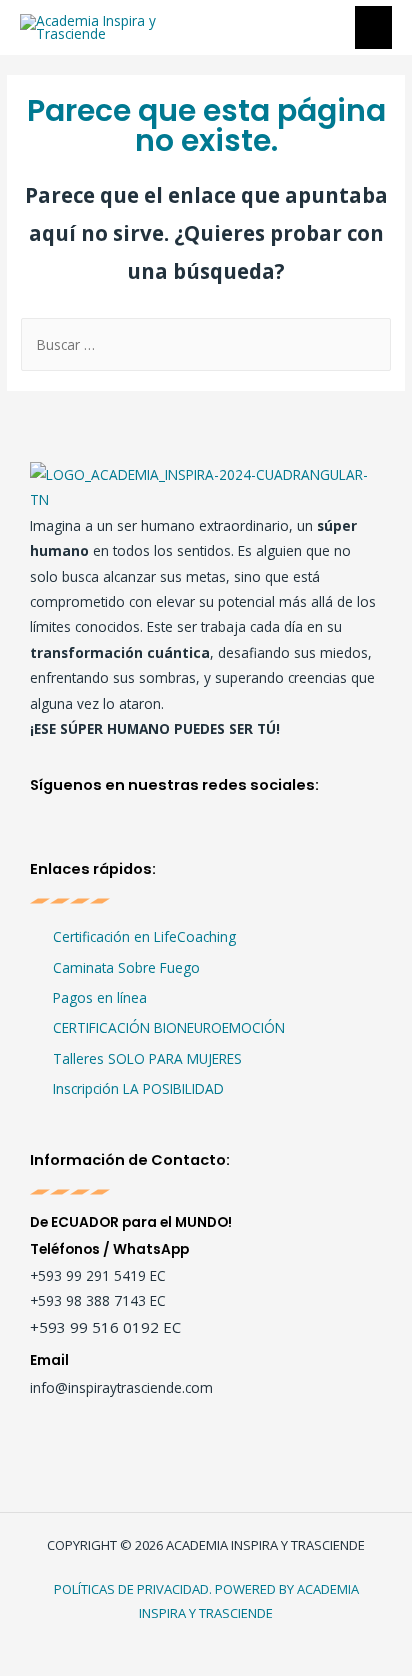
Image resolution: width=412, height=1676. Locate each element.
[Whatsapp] (217, 833)
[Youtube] (137, 833)
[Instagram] (97, 833)
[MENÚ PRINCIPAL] (374, 27)
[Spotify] (177, 833)
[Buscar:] (206, 344)
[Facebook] (57, 833)
